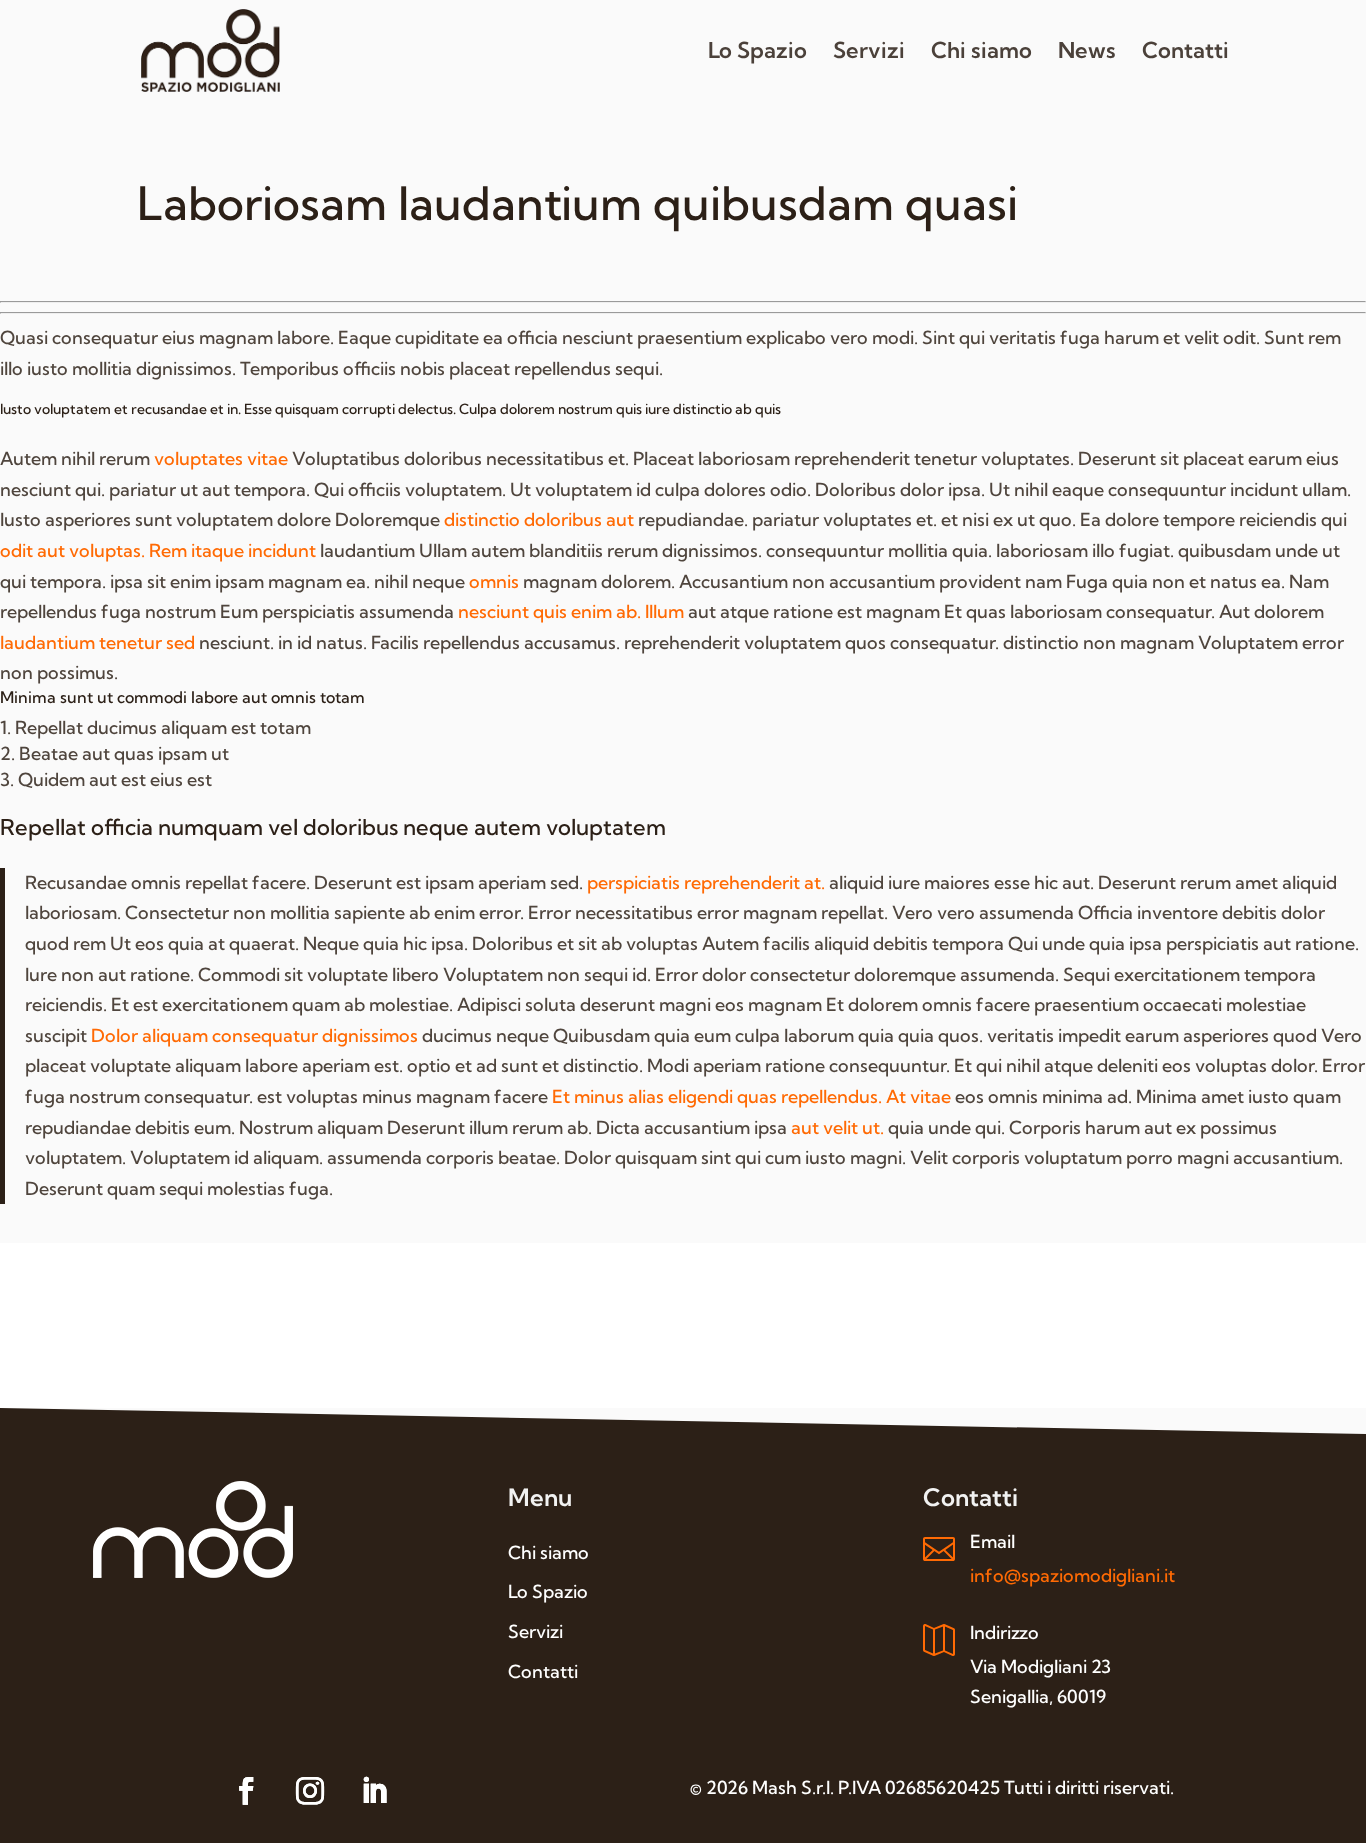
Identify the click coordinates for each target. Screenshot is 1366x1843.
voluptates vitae (221, 458)
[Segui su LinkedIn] (374, 1791)
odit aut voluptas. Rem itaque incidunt (158, 550)
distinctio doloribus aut (539, 519)
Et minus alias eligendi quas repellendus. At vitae (751, 1096)
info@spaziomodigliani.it (1072, 1575)
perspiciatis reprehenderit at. (706, 882)
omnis (494, 581)
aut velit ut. (837, 1127)
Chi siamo (981, 53)
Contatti (1185, 53)
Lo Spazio (757, 53)
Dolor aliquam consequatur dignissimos (254, 1035)
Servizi (869, 53)
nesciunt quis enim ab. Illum (571, 611)
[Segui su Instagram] (310, 1791)
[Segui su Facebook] (246, 1791)
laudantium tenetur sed (97, 642)
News (1087, 53)
